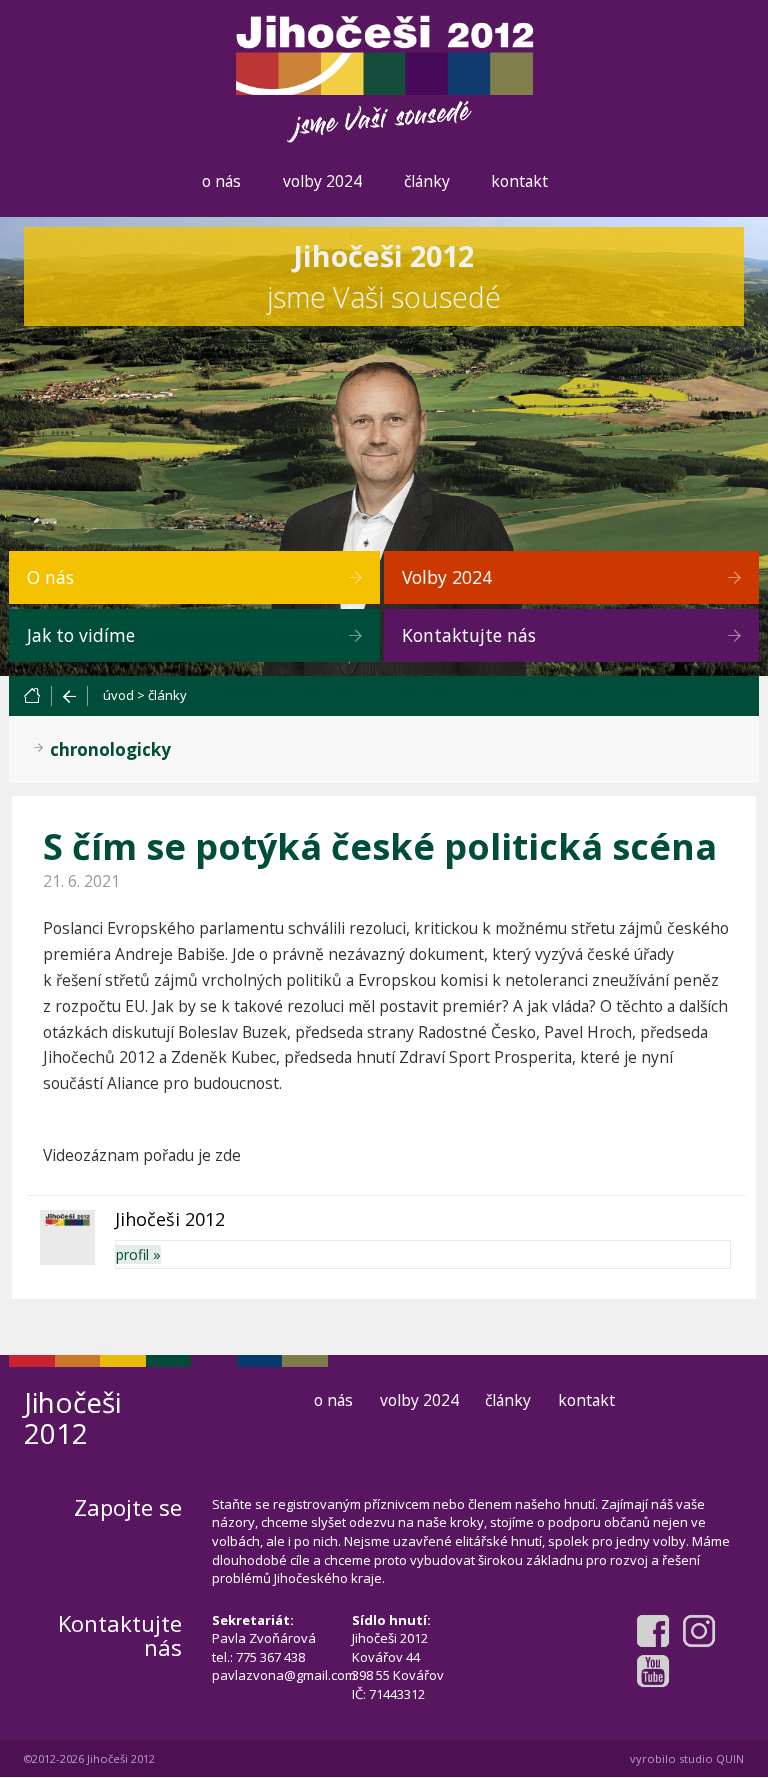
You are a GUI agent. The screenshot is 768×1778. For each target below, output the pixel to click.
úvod (118, 695)
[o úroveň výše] (70, 696)
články (427, 181)
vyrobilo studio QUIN (687, 1758)
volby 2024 (322, 181)
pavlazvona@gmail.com (284, 1675)
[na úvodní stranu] (37, 696)
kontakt (519, 181)
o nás (221, 181)
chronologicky (110, 749)
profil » (138, 1254)
